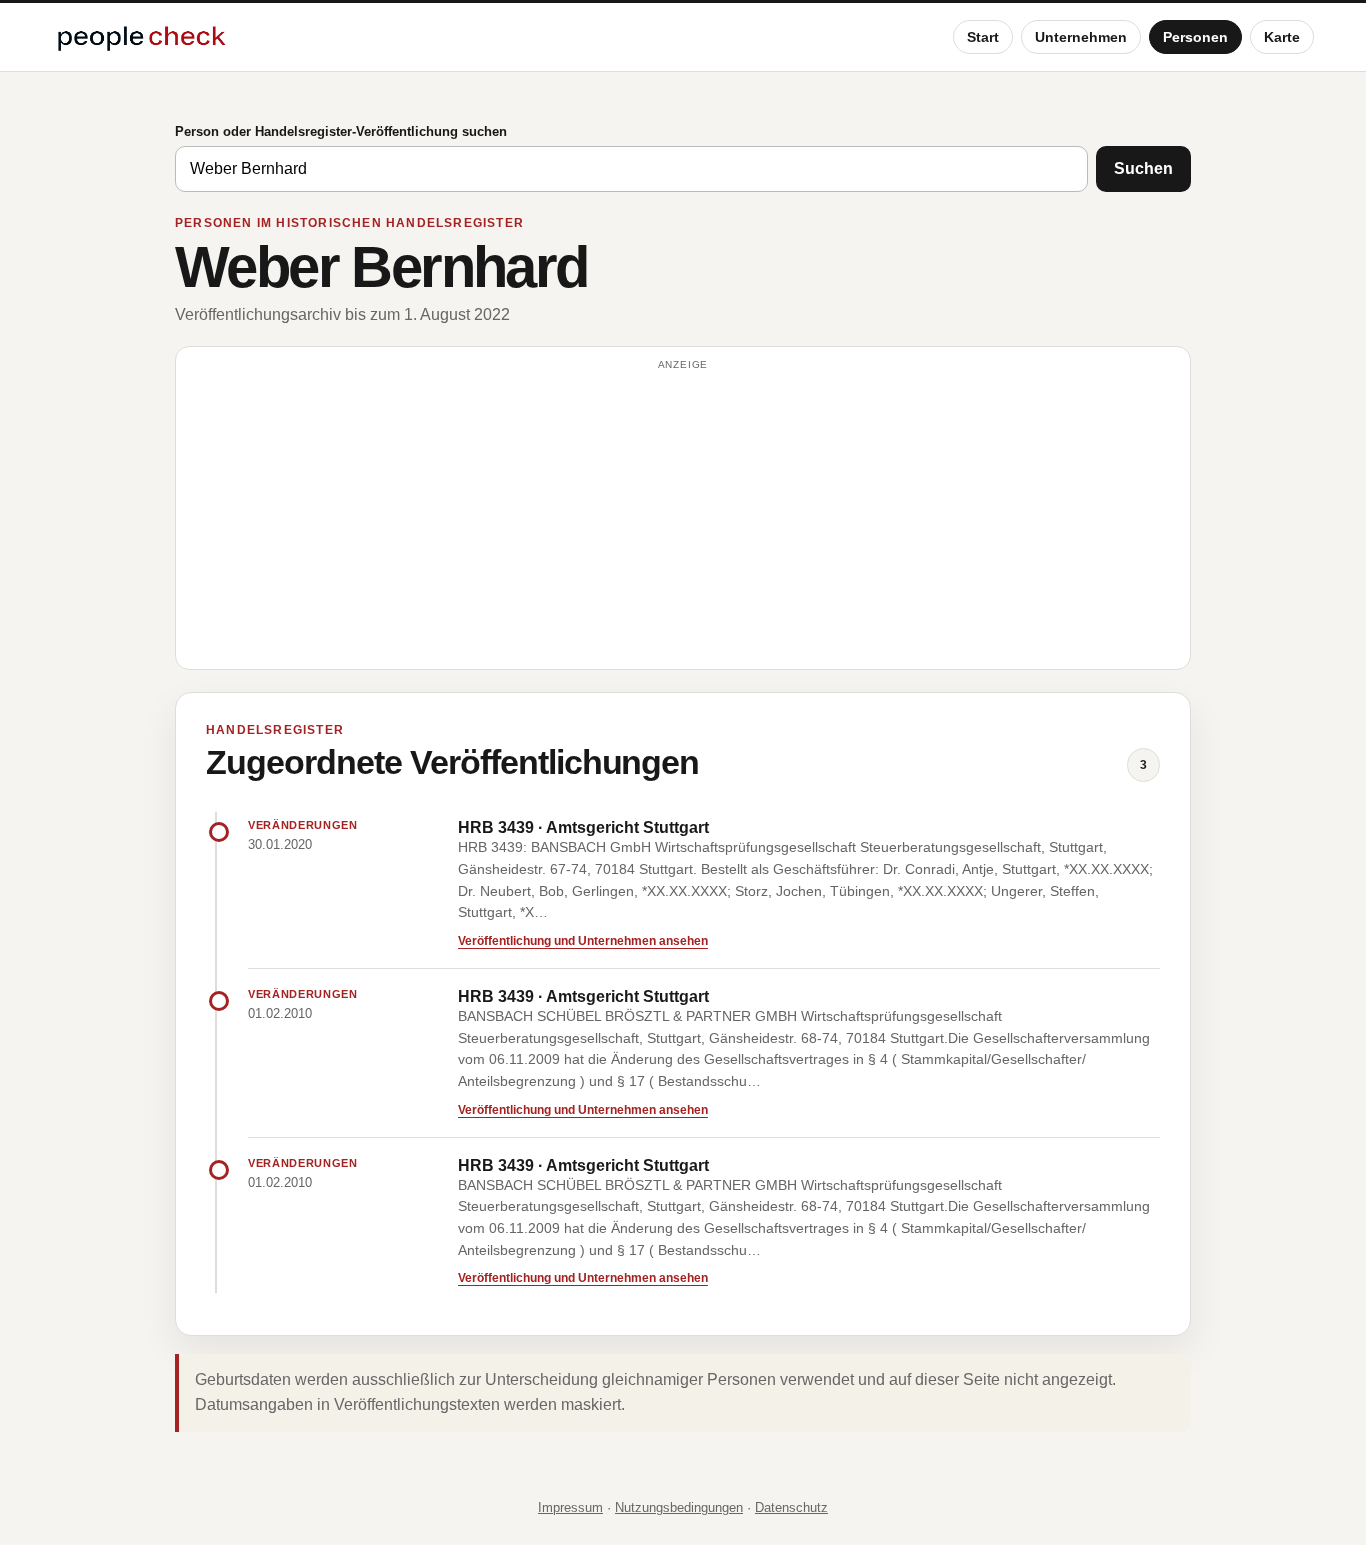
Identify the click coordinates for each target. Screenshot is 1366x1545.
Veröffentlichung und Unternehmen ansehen (583, 941)
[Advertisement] (683, 517)
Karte (1282, 37)
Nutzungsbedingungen (679, 1507)
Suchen (1143, 168)
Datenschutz (791, 1507)
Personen (1195, 37)
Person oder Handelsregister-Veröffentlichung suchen (341, 131)
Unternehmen (1081, 37)
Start (983, 37)
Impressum (570, 1507)
